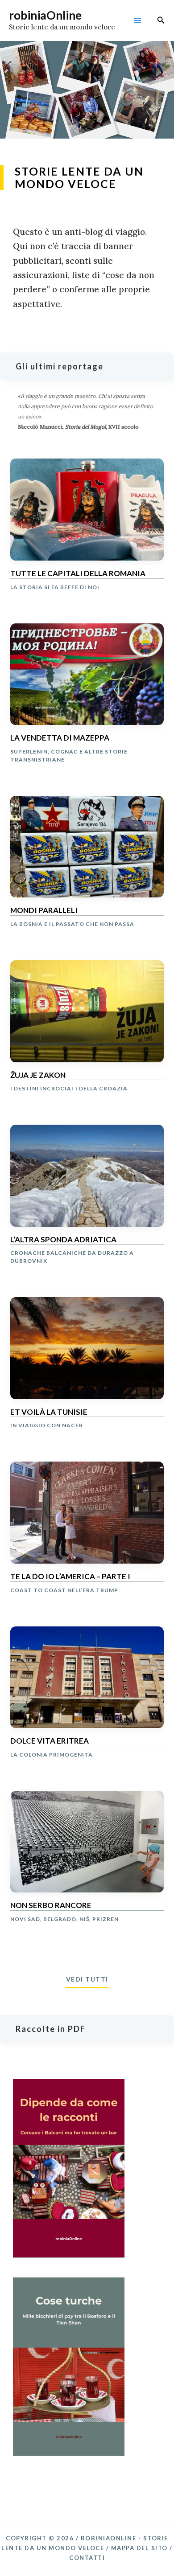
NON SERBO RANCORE (51, 1905)
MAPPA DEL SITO (139, 2548)
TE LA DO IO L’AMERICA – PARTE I (70, 1577)
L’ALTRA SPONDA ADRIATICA (63, 1240)
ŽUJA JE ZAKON (38, 1075)
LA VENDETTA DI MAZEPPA (60, 738)
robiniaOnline (45, 15)
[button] (161, 20)
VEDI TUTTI (87, 1979)
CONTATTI (87, 2558)
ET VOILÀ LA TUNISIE (49, 1412)
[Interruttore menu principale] (137, 21)
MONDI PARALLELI (44, 910)
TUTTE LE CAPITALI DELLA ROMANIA (78, 573)
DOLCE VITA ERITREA (50, 1741)
